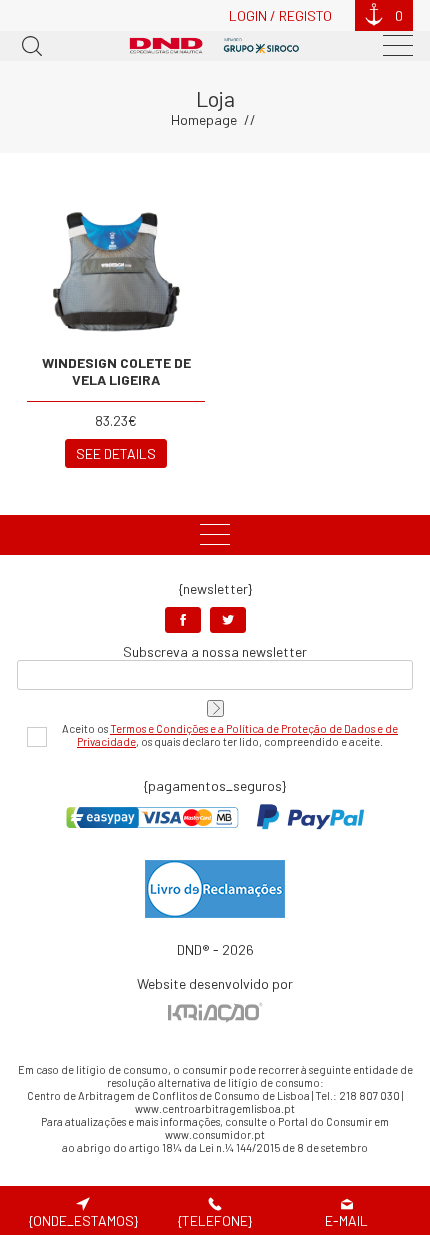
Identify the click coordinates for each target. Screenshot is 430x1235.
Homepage (204, 119)
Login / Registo (280, 15)
